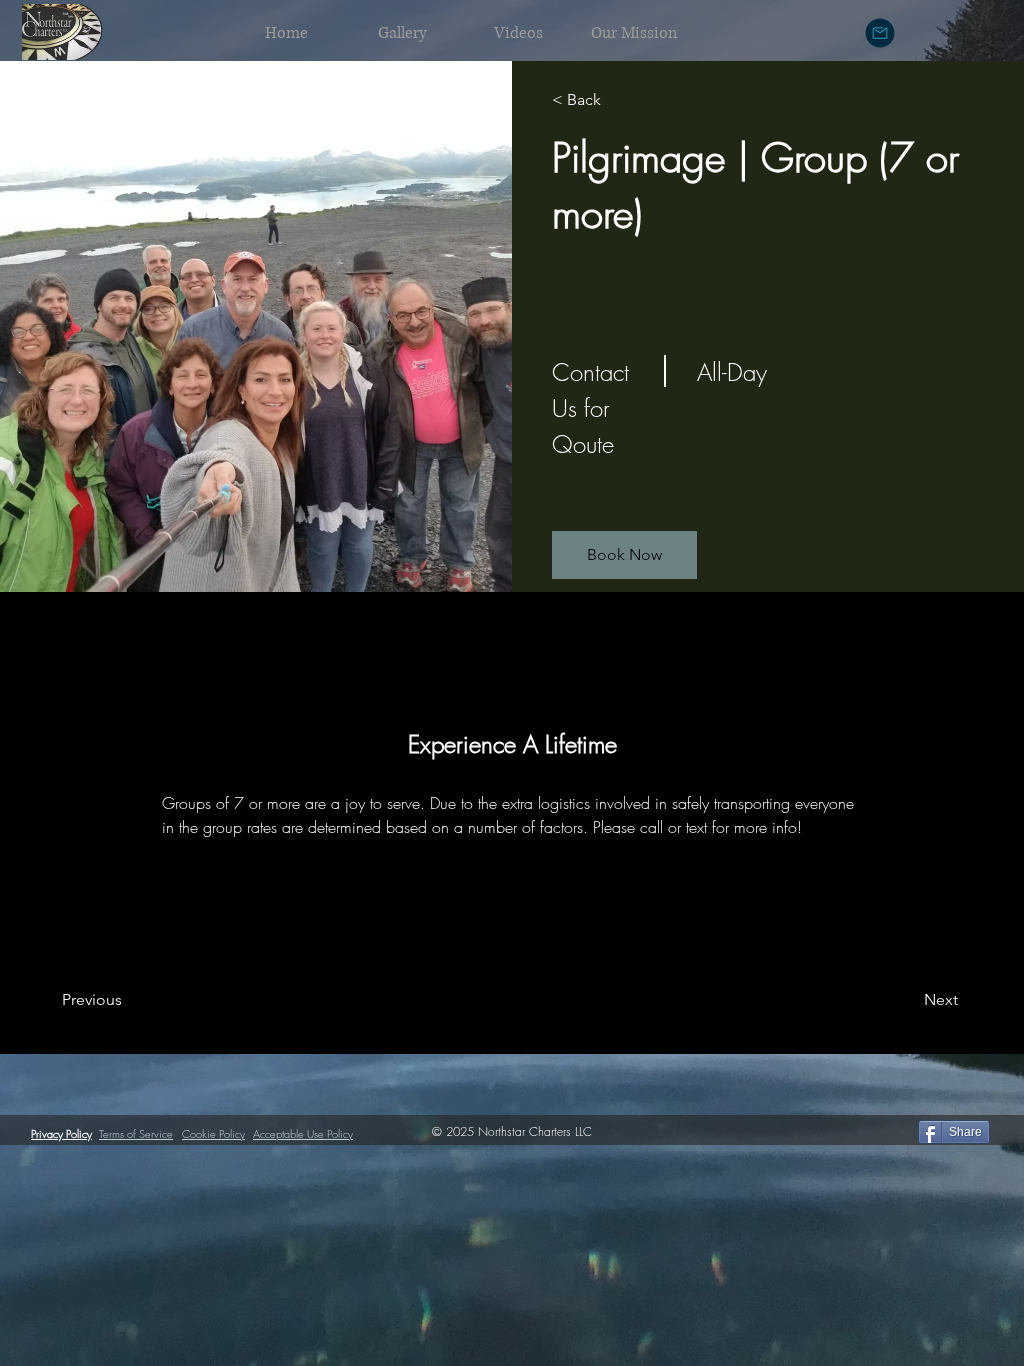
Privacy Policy (61, 1133)
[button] (624, 555)
